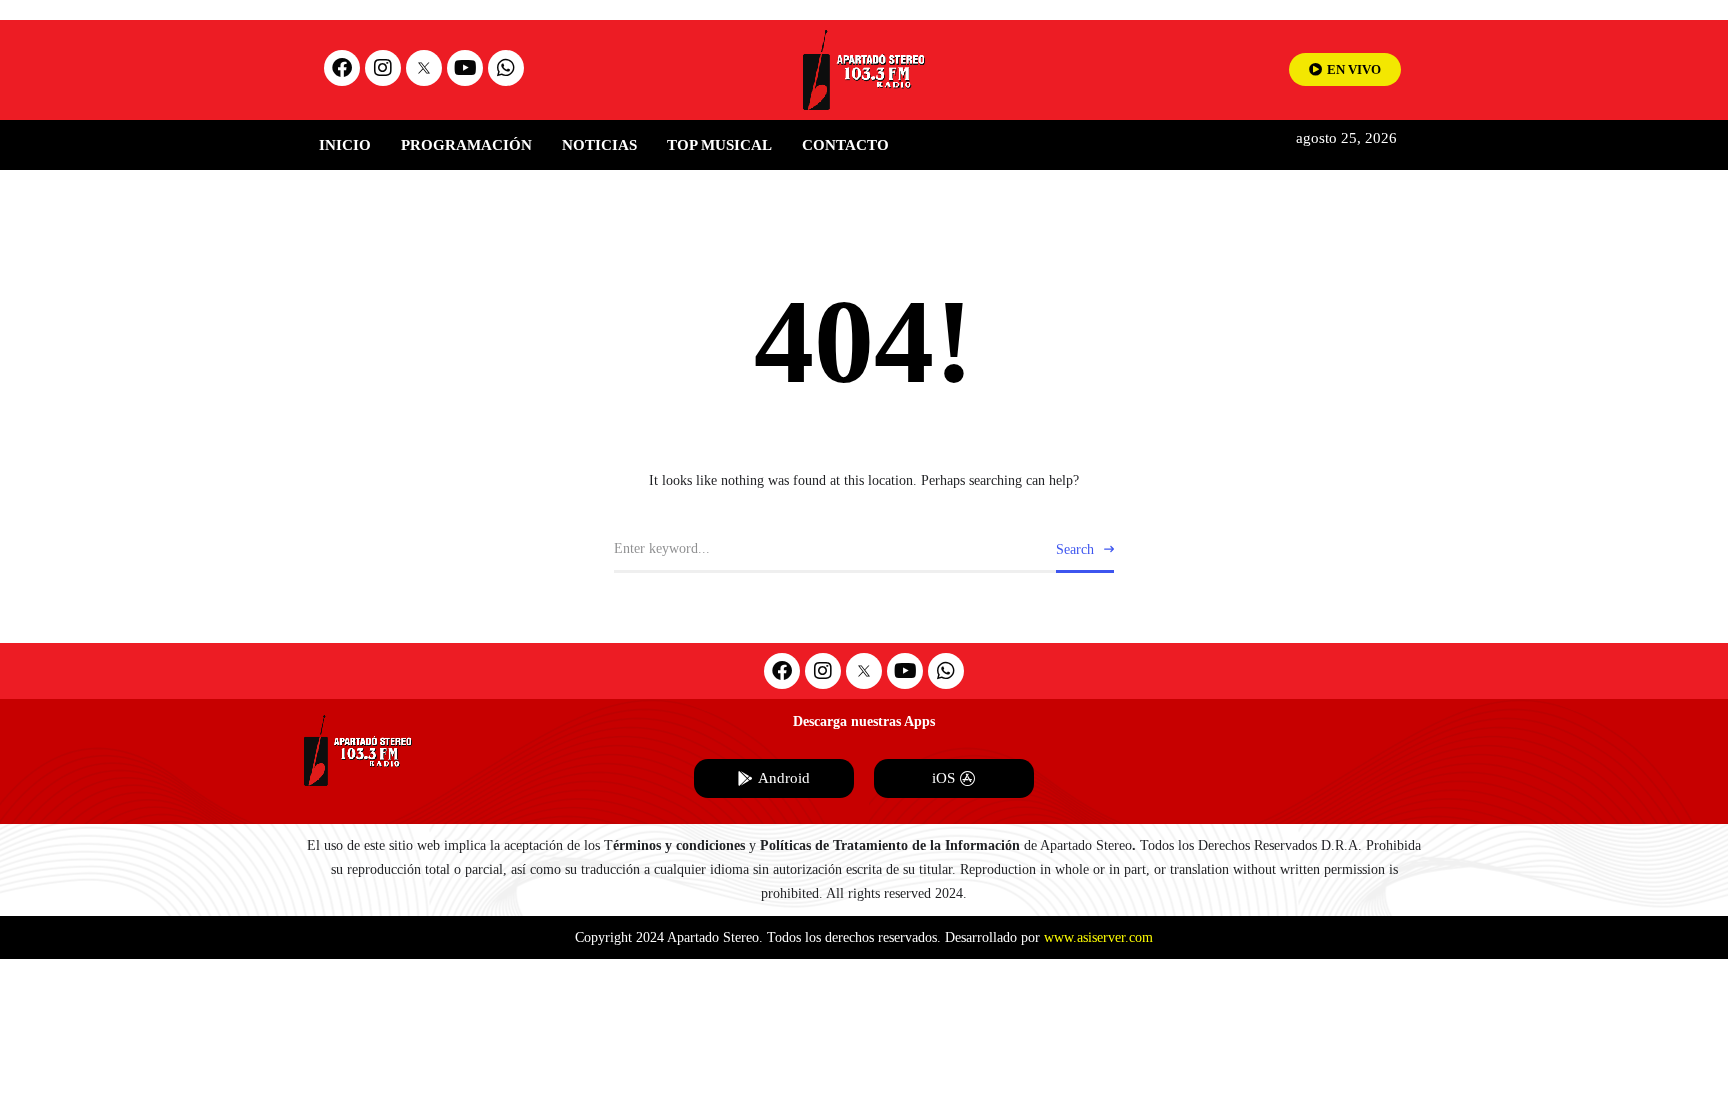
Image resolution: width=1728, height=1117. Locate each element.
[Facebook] (342, 68)
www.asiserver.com (1098, 937)
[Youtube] (465, 68)
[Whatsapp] (506, 68)
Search (1075, 549)
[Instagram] (383, 68)
